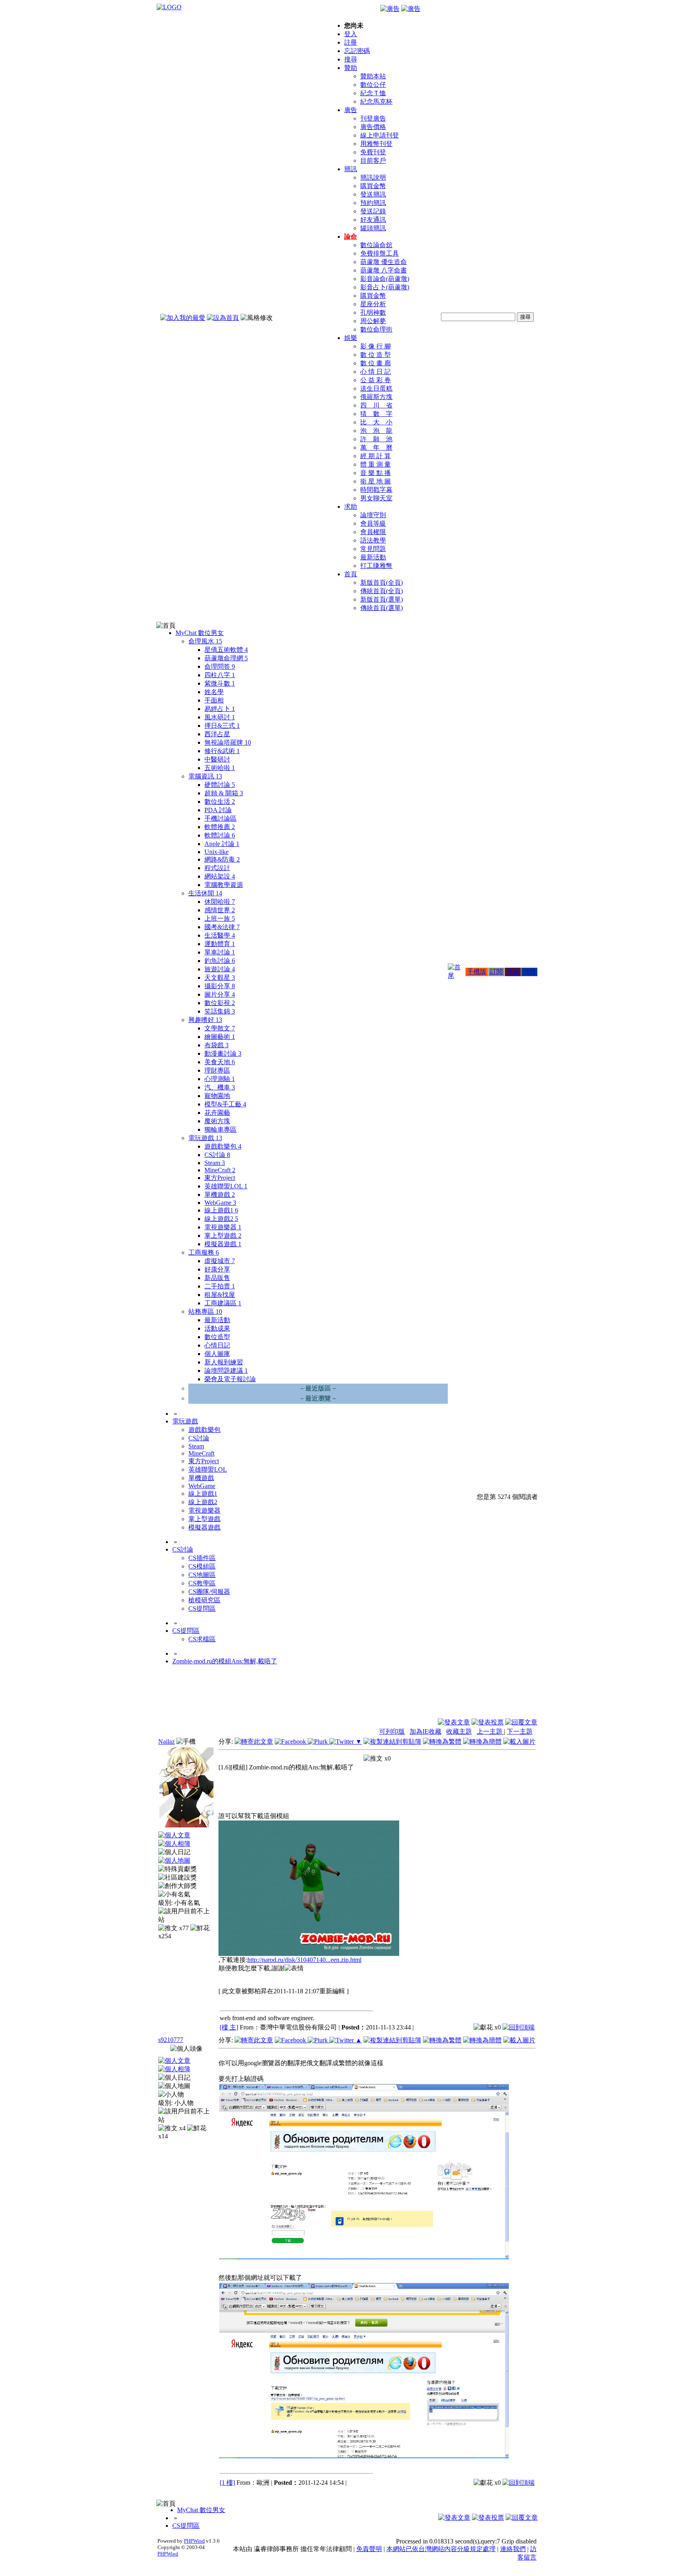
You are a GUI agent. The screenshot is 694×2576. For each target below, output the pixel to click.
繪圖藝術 (220, 1037)
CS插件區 (202, 1558)
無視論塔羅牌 (228, 742)
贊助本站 (373, 76)
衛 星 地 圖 (376, 481)
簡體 (529, 972)
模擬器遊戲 (223, 1244)
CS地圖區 (202, 1575)
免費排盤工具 (380, 253)
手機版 (477, 972)
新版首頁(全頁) (382, 583)
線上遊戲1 (221, 1210)
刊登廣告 (373, 118)
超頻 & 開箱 (224, 793)
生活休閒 (205, 893)
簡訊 (351, 169)
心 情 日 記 (376, 372)
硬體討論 (220, 785)
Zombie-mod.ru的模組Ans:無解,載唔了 (225, 1661)
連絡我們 (513, 2549)
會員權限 (373, 532)
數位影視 (220, 1003)
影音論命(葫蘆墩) (385, 279)
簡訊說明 (373, 177)
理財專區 (217, 1070)
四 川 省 (376, 405)
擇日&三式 (222, 726)
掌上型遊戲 (223, 1236)
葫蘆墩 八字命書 (384, 270)
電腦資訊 (205, 776)
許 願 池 (376, 439)
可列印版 (392, 1731)
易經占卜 (220, 709)
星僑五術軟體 (226, 650)
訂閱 (496, 972)
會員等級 (373, 523)
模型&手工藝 (225, 1104)
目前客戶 (373, 161)
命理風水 (205, 641)
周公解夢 (373, 321)
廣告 (351, 110)
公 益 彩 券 (376, 380)
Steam (215, 1163)
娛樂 (351, 338)
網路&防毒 (222, 859)
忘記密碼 (357, 51)
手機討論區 (220, 818)
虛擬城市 (220, 1261)
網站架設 (220, 876)
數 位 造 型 (376, 355)
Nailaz (166, 1742)
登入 (351, 34)
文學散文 (220, 1028)
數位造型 (217, 1337)
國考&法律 (222, 927)
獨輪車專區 (220, 1129)
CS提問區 (202, 1608)
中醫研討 (217, 759)
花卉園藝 (217, 1113)
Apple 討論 (222, 844)
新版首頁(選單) (382, 599)
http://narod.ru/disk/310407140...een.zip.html (304, 1960)
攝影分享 (220, 986)
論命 (351, 237)
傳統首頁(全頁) (382, 591)
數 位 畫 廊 (376, 363)
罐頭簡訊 (373, 228)
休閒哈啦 (220, 902)
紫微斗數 (220, 683)
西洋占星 (217, 734)
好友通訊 (373, 220)
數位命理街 (376, 329)
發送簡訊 (373, 194)
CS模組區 (202, 1566)
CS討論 (217, 1155)
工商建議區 (223, 1303)
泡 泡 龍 (376, 431)
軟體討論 (220, 835)
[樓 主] (229, 2027)
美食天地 (220, 1062)
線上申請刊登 (380, 135)
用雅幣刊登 (376, 144)
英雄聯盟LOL (226, 1186)
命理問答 (220, 667)
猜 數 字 (376, 414)
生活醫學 (220, 935)
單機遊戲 (220, 1195)
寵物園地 (217, 1096)
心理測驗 (220, 1079)
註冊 (351, 42)
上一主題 (490, 1731)
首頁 (351, 574)
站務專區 (205, 1312)
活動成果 (217, 1328)
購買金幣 (373, 186)
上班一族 (220, 918)
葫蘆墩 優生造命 (384, 262)
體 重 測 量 (376, 464)
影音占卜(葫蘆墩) (385, 287)
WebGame (220, 1203)
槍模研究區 (204, 1600)
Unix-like (216, 852)
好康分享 (217, 1269)
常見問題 (373, 549)
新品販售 (217, 1278)
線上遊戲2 (221, 1219)
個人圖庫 (217, 1354)
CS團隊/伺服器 (209, 1592)
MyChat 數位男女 (200, 633)
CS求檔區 (202, 1639)
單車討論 (220, 952)
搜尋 (351, 59)
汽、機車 (220, 1087)
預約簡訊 (373, 203)
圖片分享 (220, 994)
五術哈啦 (220, 768)
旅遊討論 (220, 969)
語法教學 (373, 540)
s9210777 (171, 2040)
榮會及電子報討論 (230, 1379)
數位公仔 (373, 85)
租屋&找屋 (220, 1295)
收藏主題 (459, 1731)
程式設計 (217, 868)
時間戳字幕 (376, 490)
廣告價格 (373, 127)
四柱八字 (220, 675)
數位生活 (220, 802)
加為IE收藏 (426, 1731)
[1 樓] (227, 2483)
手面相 (214, 700)
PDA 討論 (218, 810)
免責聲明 (369, 2549)
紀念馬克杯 (376, 101)
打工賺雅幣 (376, 566)
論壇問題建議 (226, 1371)
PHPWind (194, 2541)
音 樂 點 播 (376, 473)
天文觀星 (220, 978)
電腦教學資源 (224, 885)
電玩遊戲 (205, 1138)
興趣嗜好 (205, 1020)
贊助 (351, 68)
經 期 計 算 (376, 456)
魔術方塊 (217, 1121)
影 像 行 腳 (376, 346)
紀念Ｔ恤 (373, 93)
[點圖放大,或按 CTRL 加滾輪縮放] (309, 1954)
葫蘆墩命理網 (226, 658)
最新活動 (373, 557)
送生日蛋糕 (376, 388)
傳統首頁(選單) (382, 608)
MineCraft (220, 1170)
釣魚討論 (220, 961)
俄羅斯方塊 (376, 397)
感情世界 (220, 910)
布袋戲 (216, 1045)
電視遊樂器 (223, 1227)
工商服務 (204, 1252)
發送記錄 (373, 211)
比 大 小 (376, 422)
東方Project (220, 1178)
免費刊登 (373, 152)
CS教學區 (202, 1583)
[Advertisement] (494, 1698)
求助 (351, 507)
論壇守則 (373, 515)
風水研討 (220, 717)
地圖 (513, 972)
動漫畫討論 (223, 1054)
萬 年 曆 (376, 447)
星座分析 (373, 304)
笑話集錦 (220, 1011)
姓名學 (214, 692)
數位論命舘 (376, 245)
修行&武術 (222, 751)
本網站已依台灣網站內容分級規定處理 (441, 2549)
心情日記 (217, 1345)
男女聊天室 (376, 498)
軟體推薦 (220, 827)
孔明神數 (373, 312)
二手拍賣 (220, 1286)
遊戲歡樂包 (223, 1146)
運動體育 (220, 944)
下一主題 (520, 1731)
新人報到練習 (224, 1362)
